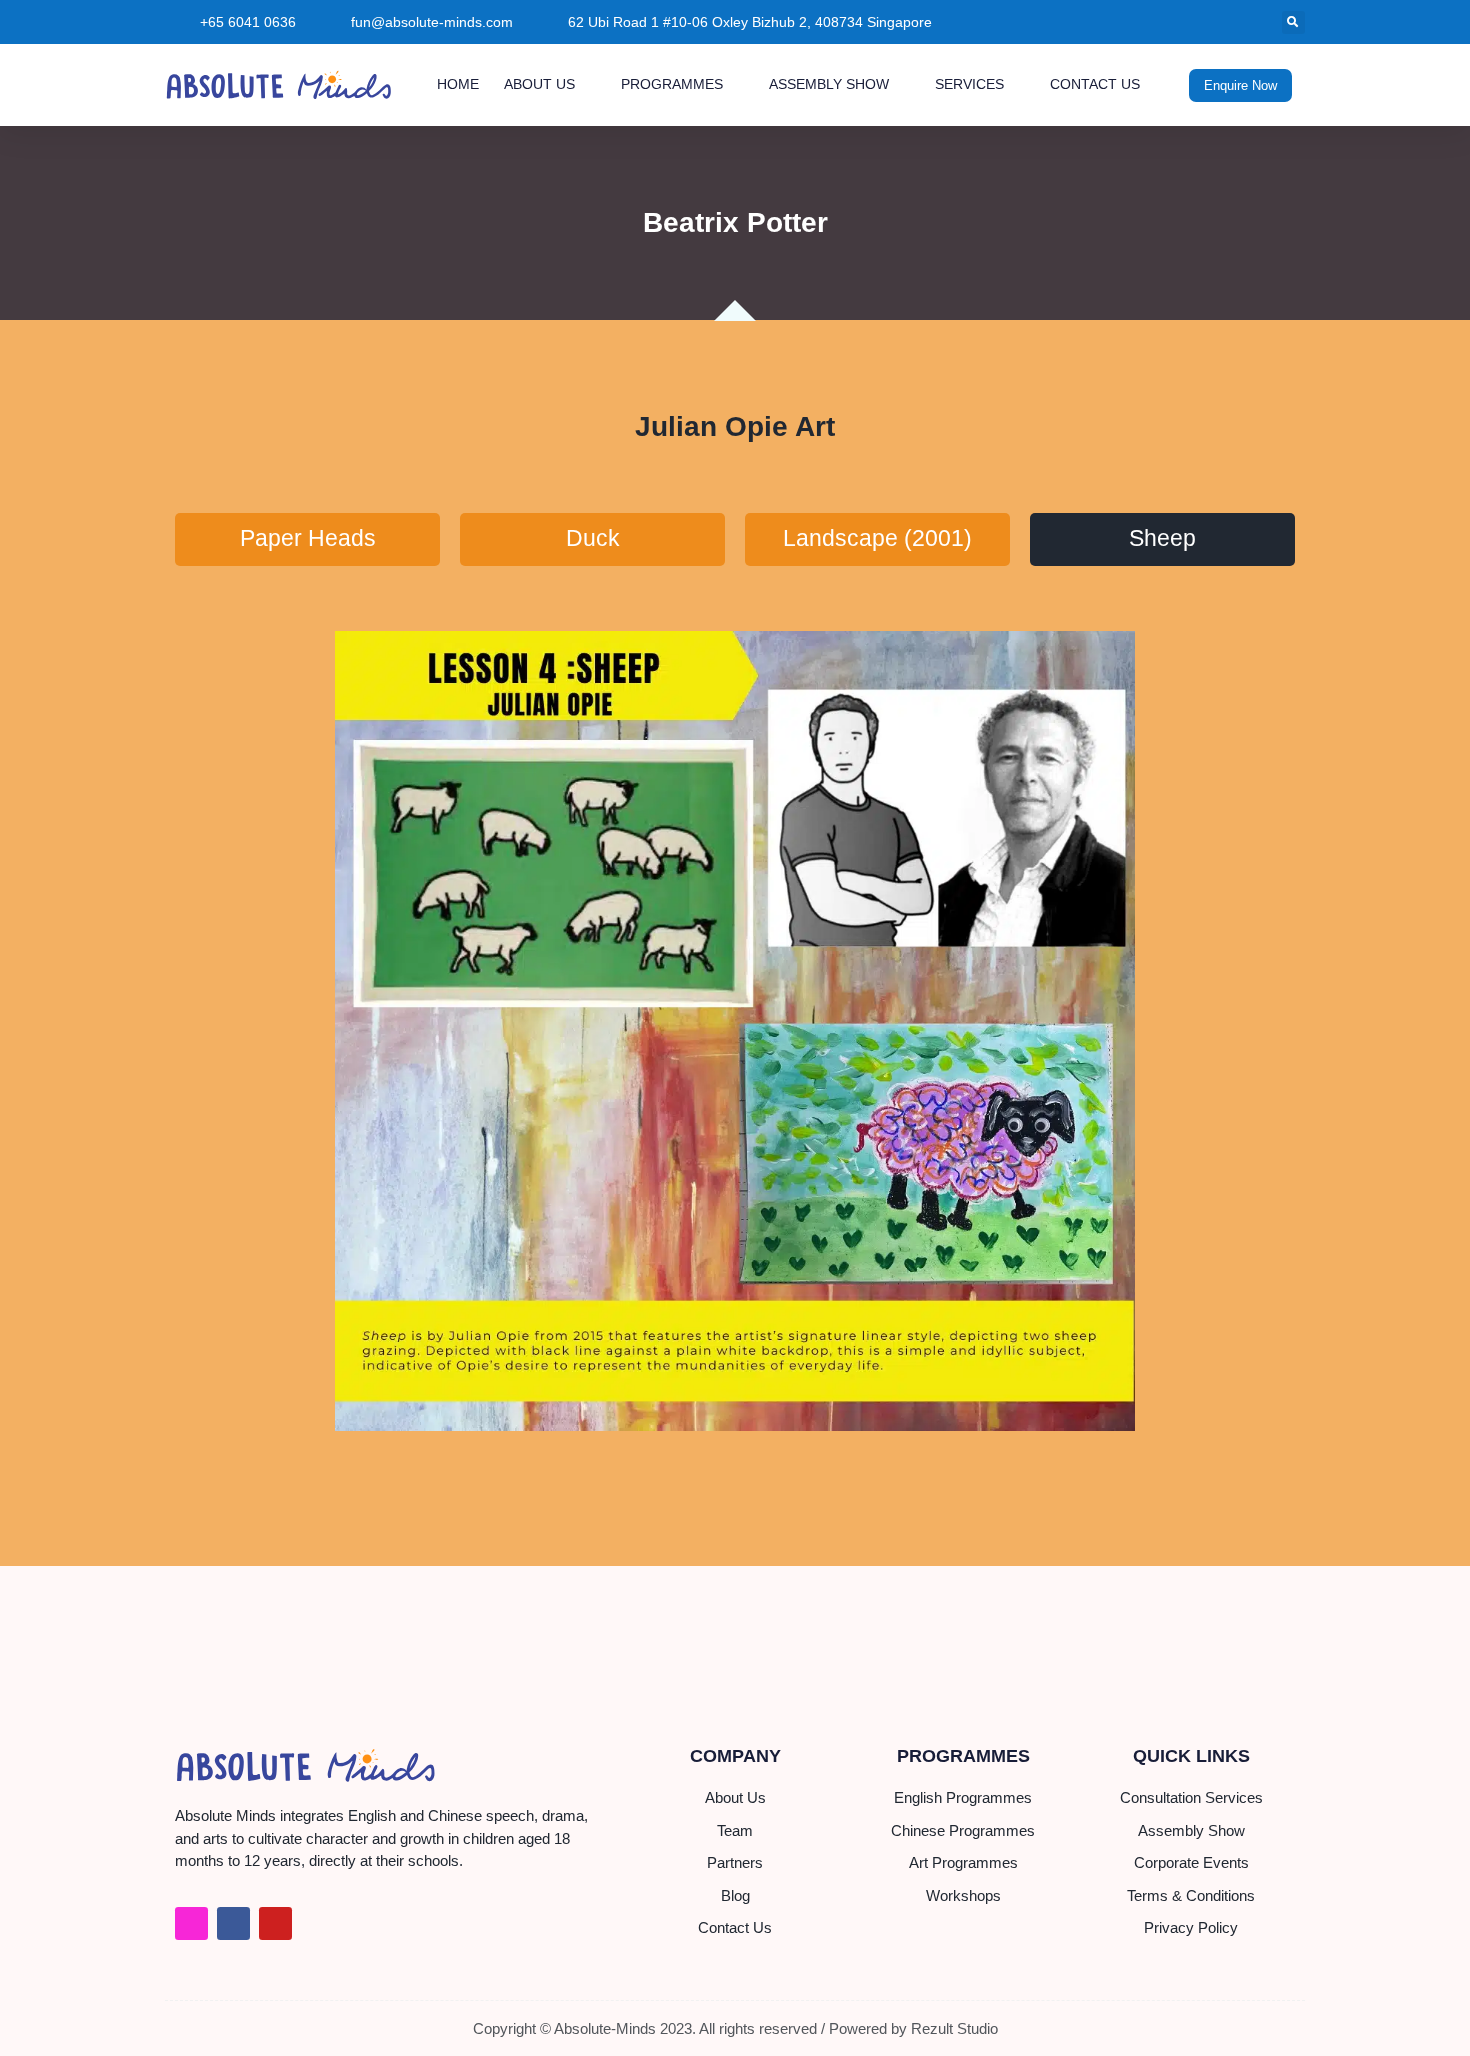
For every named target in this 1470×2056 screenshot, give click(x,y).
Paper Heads (308, 538)
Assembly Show (829, 84)
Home (458, 84)
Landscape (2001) (877, 538)
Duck (593, 538)
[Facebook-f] (233, 1923)
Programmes (672, 84)
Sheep (1162, 538)
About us (539, 84)
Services (969, 84)
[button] (1293, 22)
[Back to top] (1430, 2016)
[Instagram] (191, 1923)
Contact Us (1095, 84)
